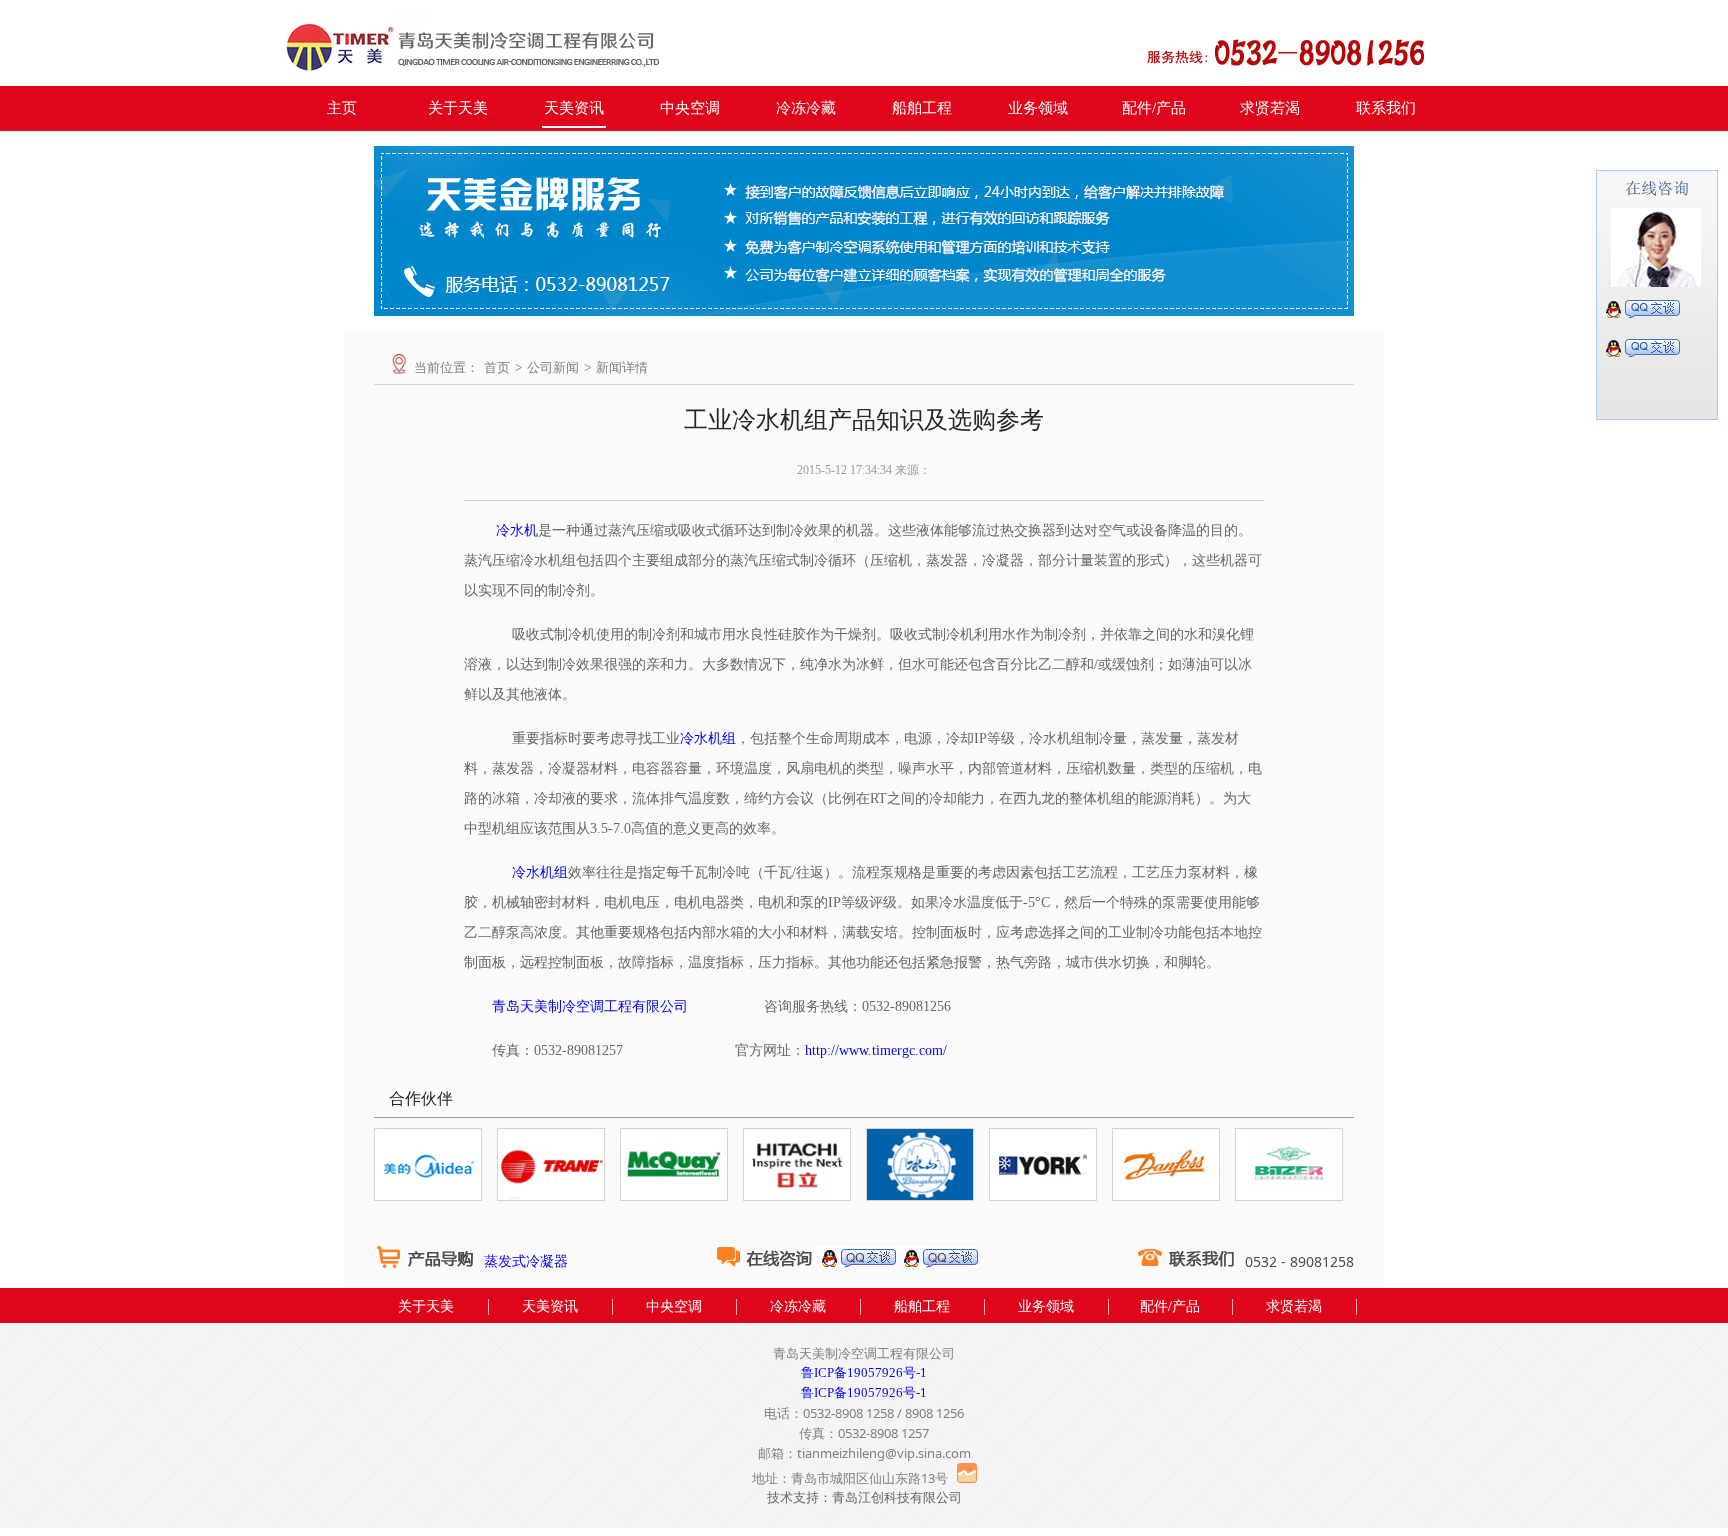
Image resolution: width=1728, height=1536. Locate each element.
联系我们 (1386, 108)
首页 (497, 367)
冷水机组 (708, 738)
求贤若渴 (1270, 108)
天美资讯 (574, 108)
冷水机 (517, 530)
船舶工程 (922, 108)
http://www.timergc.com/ (876, 1050)
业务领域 (1038, 108)
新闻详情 (622, 367)
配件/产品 (1154, 108)
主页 (342, 108)
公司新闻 (553, 367)
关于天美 (458, 108)
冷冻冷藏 (806, 108)
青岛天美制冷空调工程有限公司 (590, 1006)
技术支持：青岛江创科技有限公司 (864, 1497)
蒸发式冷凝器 (526, 1261)
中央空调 (690, 108)
